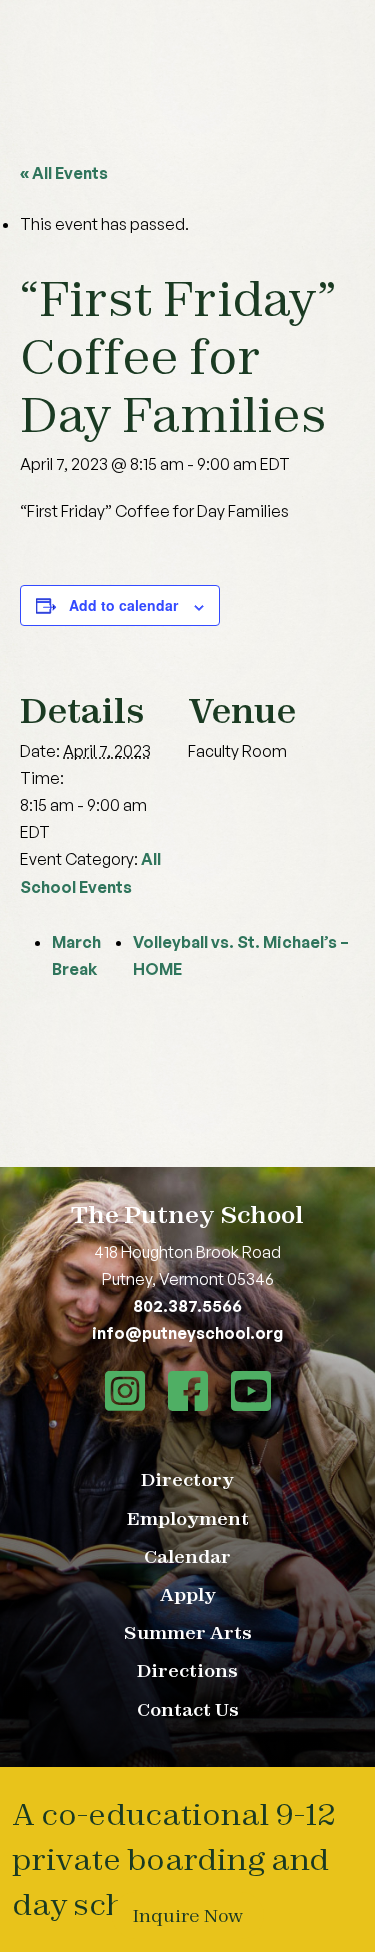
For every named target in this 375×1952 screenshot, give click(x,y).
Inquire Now (188, 1915)
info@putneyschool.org (187, 1333)
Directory (187, 1479)
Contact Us (188, 1709)
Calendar (187, 1556)
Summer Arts (188, 1632)
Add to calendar (123, 605)
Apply (188, 1594)
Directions (187, 1670)
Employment (188, 1518)
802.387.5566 (187, 1306)
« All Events (64, 173)
